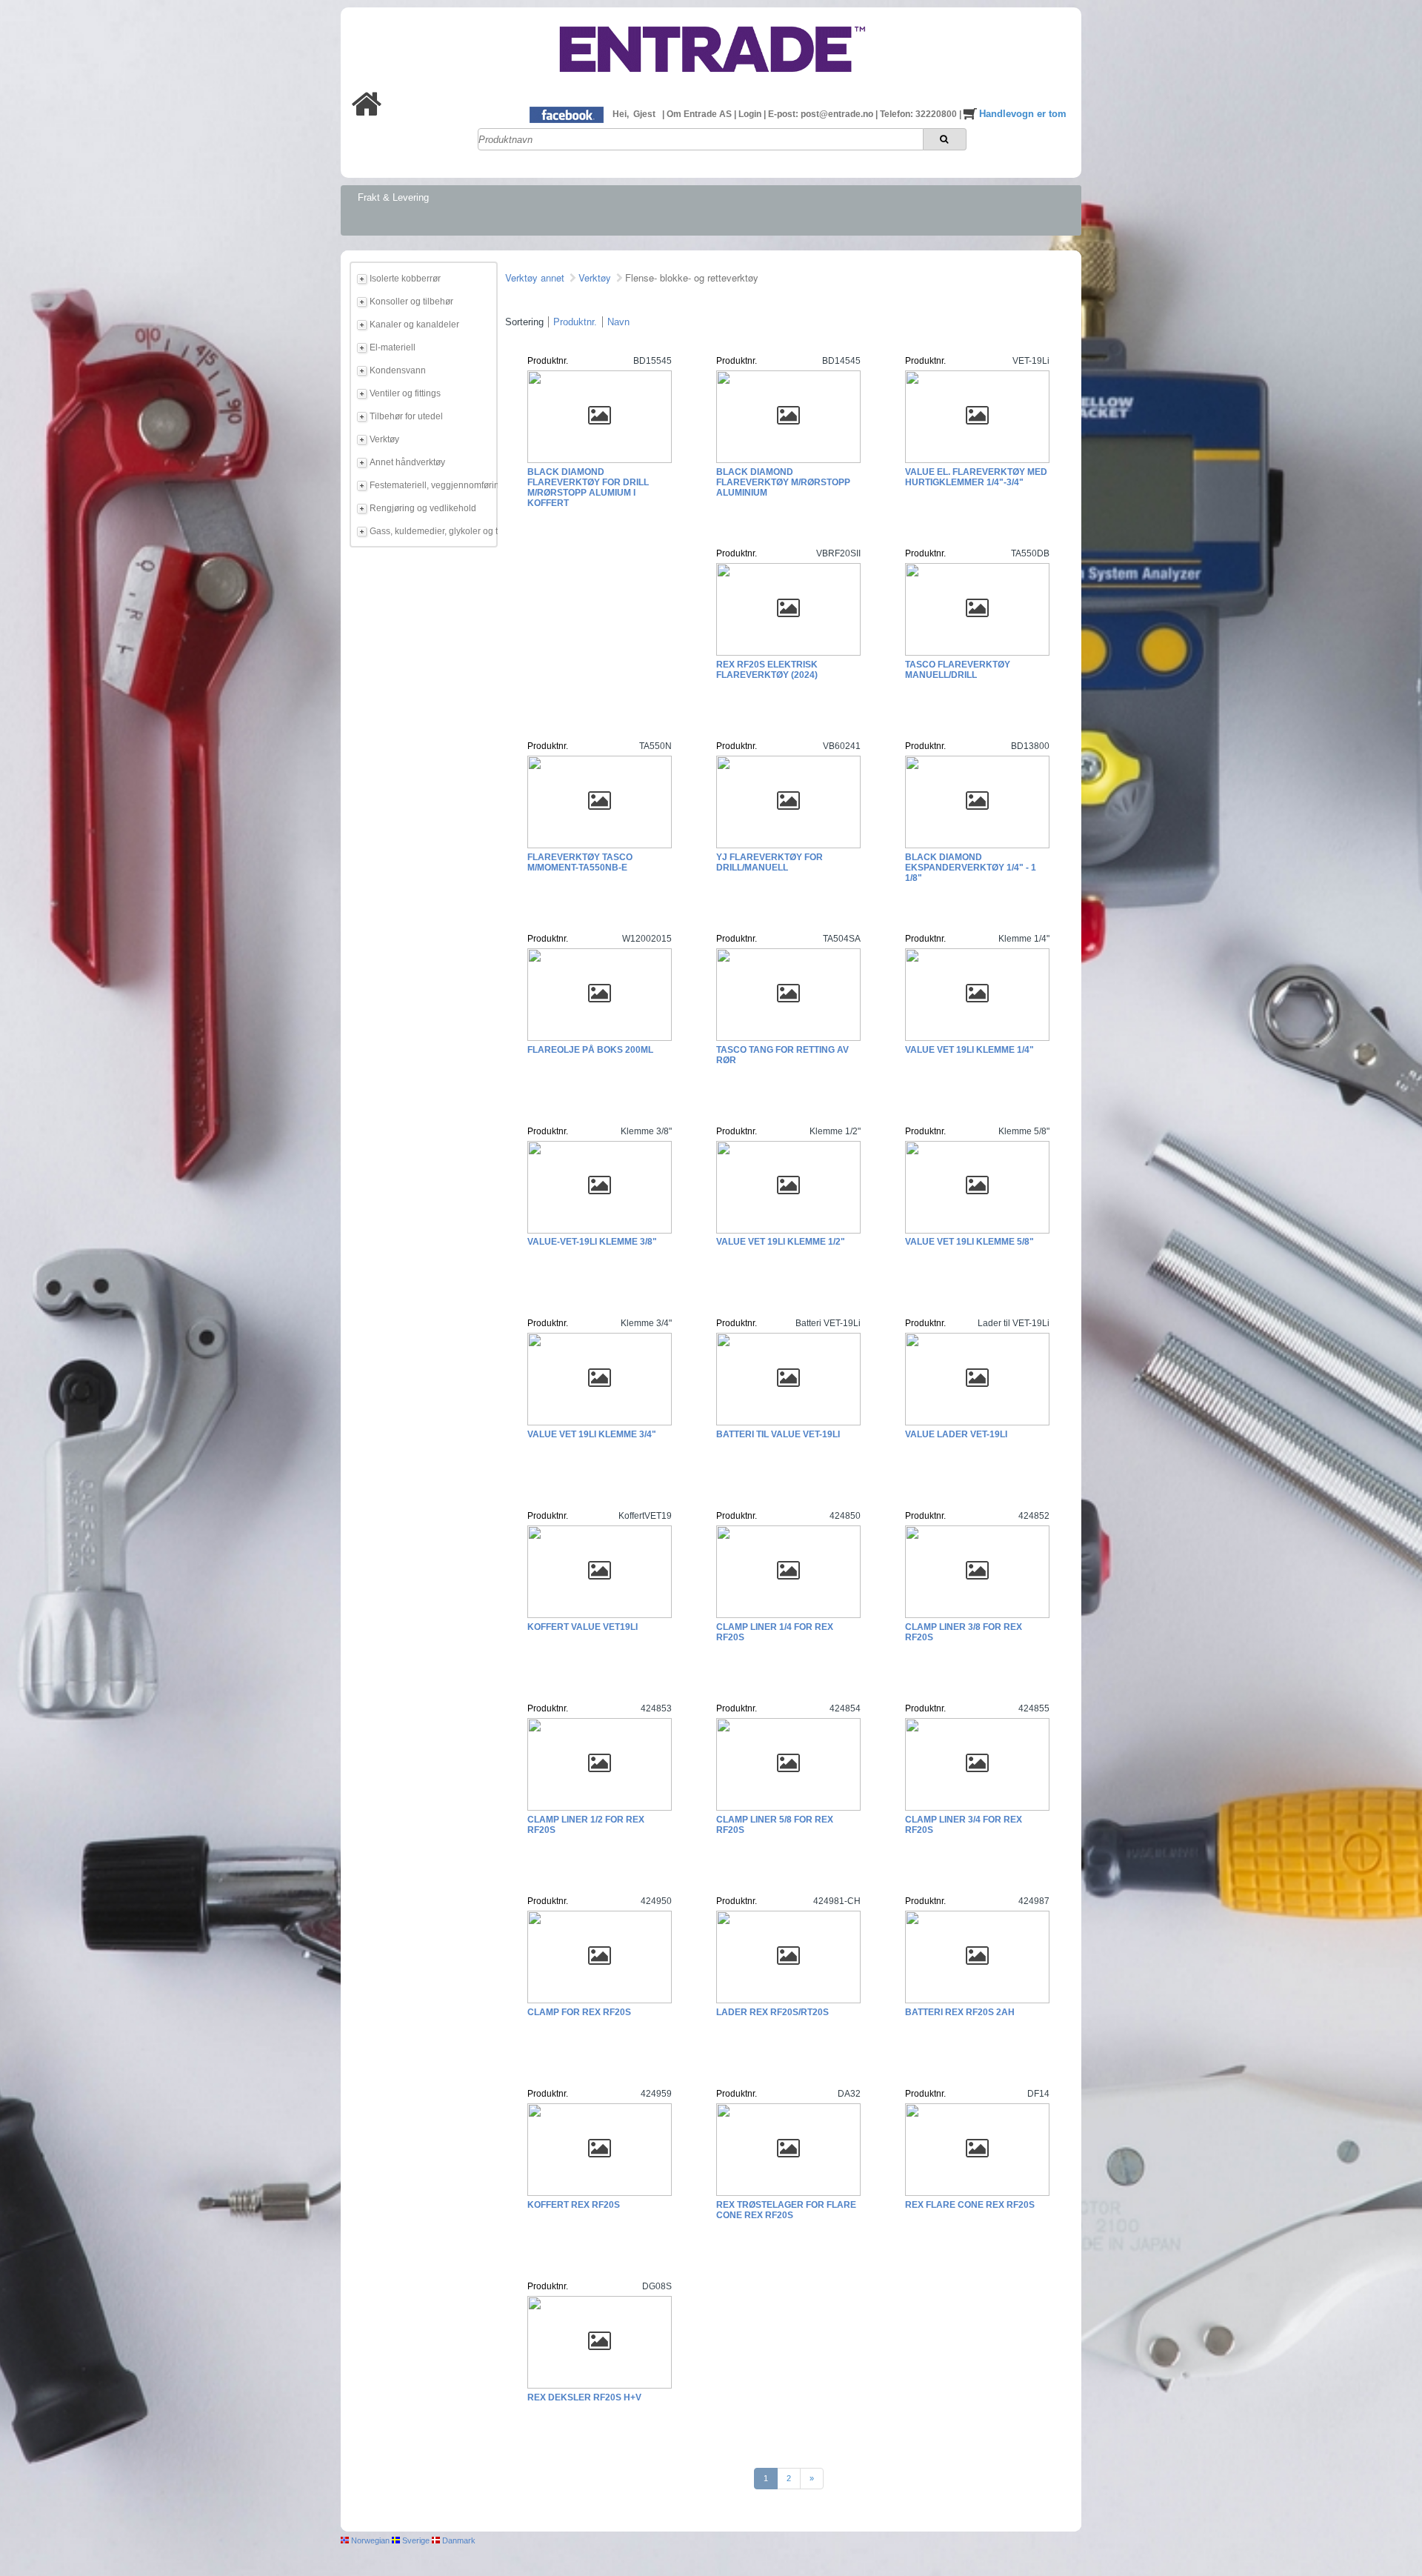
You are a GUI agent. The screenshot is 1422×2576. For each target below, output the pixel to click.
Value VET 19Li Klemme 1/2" (781, 1242)
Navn (618, 322)
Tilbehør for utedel (406, 416)
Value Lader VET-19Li (956, 1434)
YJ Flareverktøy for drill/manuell (770, 862)
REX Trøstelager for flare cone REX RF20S (786, 2210)
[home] (367, 113)
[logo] (711, 84)
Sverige (415, 2540)
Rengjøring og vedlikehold (423, 508)
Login (751, 114)
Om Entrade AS (700, 114)
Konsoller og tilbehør (411, 302)
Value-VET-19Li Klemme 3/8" (592, 1242)
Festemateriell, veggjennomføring (431, 485)
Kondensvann (398, 370)
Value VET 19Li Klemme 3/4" (592, 1434)
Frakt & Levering (393, 197)
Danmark (458, 2540)
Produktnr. (575, 322)
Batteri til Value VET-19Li (778, 1434)
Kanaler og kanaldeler (414, 325)
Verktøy (384, 439)
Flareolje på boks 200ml (590, 1050)
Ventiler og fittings (405, 393)
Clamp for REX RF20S (579, 2012)
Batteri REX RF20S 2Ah (960, 2012)
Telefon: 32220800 (919, 114)
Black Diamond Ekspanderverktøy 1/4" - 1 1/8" (971, 868)
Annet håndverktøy (407, 462)
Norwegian (369, 2540)
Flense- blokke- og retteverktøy (692, 277)
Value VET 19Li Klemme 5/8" (969, 1242)
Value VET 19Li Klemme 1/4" (969, 1050)
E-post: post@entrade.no (822, 114)
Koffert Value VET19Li (583, 1627)
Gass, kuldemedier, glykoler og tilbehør (431, 531)
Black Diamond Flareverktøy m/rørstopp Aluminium (783, 482)
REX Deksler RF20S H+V (584, 2397)
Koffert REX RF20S (574, 2205)
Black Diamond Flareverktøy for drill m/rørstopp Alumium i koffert (588, 487)
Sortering (524, 322)
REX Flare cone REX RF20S (970, 2205)
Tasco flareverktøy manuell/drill (958, 670)
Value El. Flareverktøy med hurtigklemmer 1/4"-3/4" (976, 477)
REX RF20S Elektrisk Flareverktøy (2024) (767, 670)
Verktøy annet (535, 277)
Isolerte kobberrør (405, 279)
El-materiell (393, 347)
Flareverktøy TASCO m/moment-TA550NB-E (580, 862)
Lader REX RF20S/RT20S (772, 2012)
